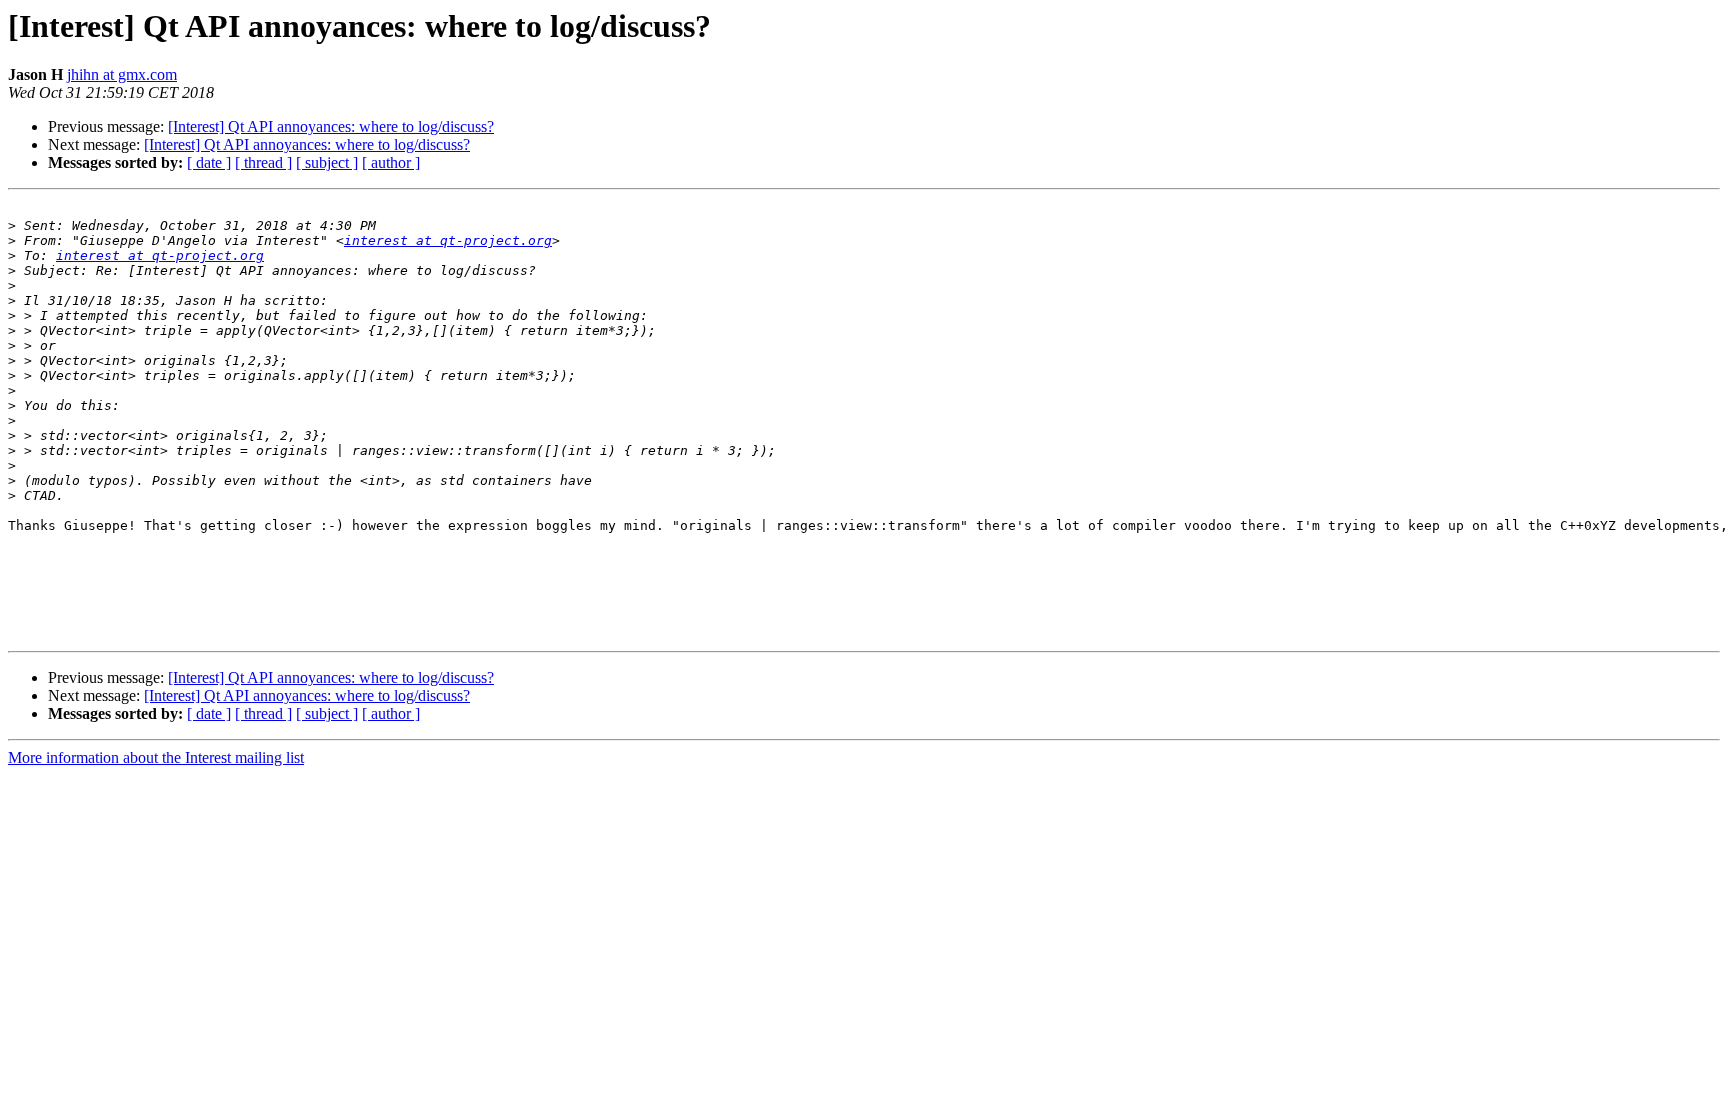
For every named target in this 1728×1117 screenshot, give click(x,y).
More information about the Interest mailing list (156, 757)
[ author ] (391, 162)
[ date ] (209, 162)
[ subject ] (327, 162)
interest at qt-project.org (448, 240)
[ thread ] (263, 162)
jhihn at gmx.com (122, 74)
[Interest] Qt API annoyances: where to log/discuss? (331, 126)
